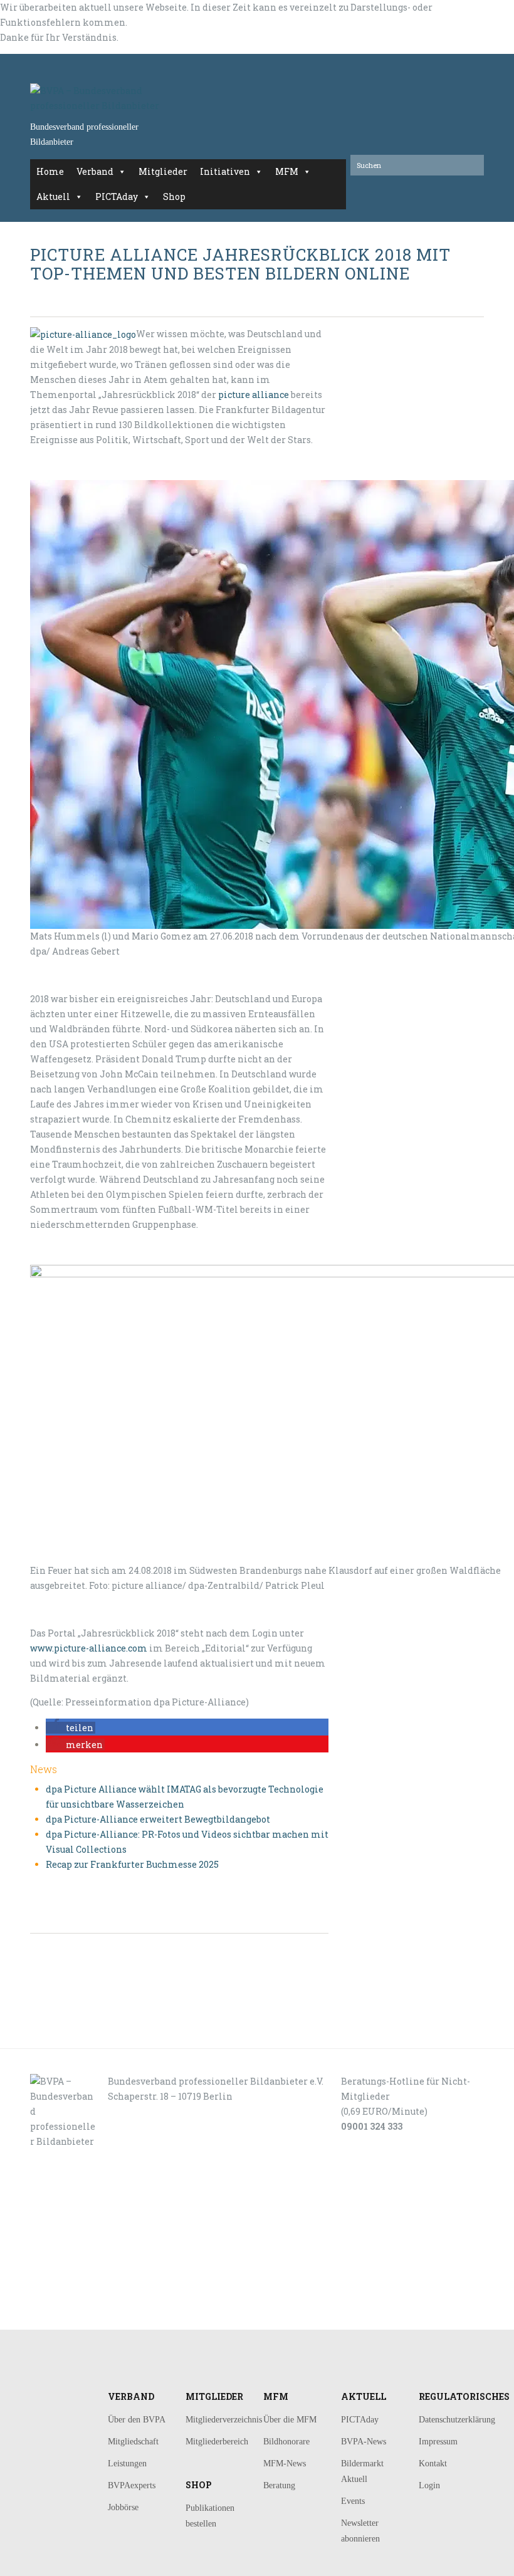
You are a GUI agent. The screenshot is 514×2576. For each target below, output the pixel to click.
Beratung (279, 2485)
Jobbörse (123, 2507)
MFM (287, 171)
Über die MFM (290, 2420)
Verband (95, 171)
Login (429, 2485)
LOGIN (70, 2316)
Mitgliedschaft (133, 2442)
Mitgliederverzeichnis (224, 2420)
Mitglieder (163, 171)
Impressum (438, 2442)
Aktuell (53, 196)
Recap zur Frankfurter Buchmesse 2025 (132, 1864)
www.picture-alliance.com (89, 1648)
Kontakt (433, 2463)
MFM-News (285, 2463)
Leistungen (127, 2463)
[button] (71, 1728)
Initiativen (225, 171)
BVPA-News (364, 2442)
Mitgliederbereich (217, 2442)
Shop (174, 196)
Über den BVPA (137, 2420)
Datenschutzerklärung (457, 2420)
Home (50, 171)
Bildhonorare (286, 2442)
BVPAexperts (132, 2485)
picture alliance (254, 395)
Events (353, 2501)
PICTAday (117, 196)
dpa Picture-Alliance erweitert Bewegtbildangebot (158, 1819)
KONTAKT (74, 2238)
